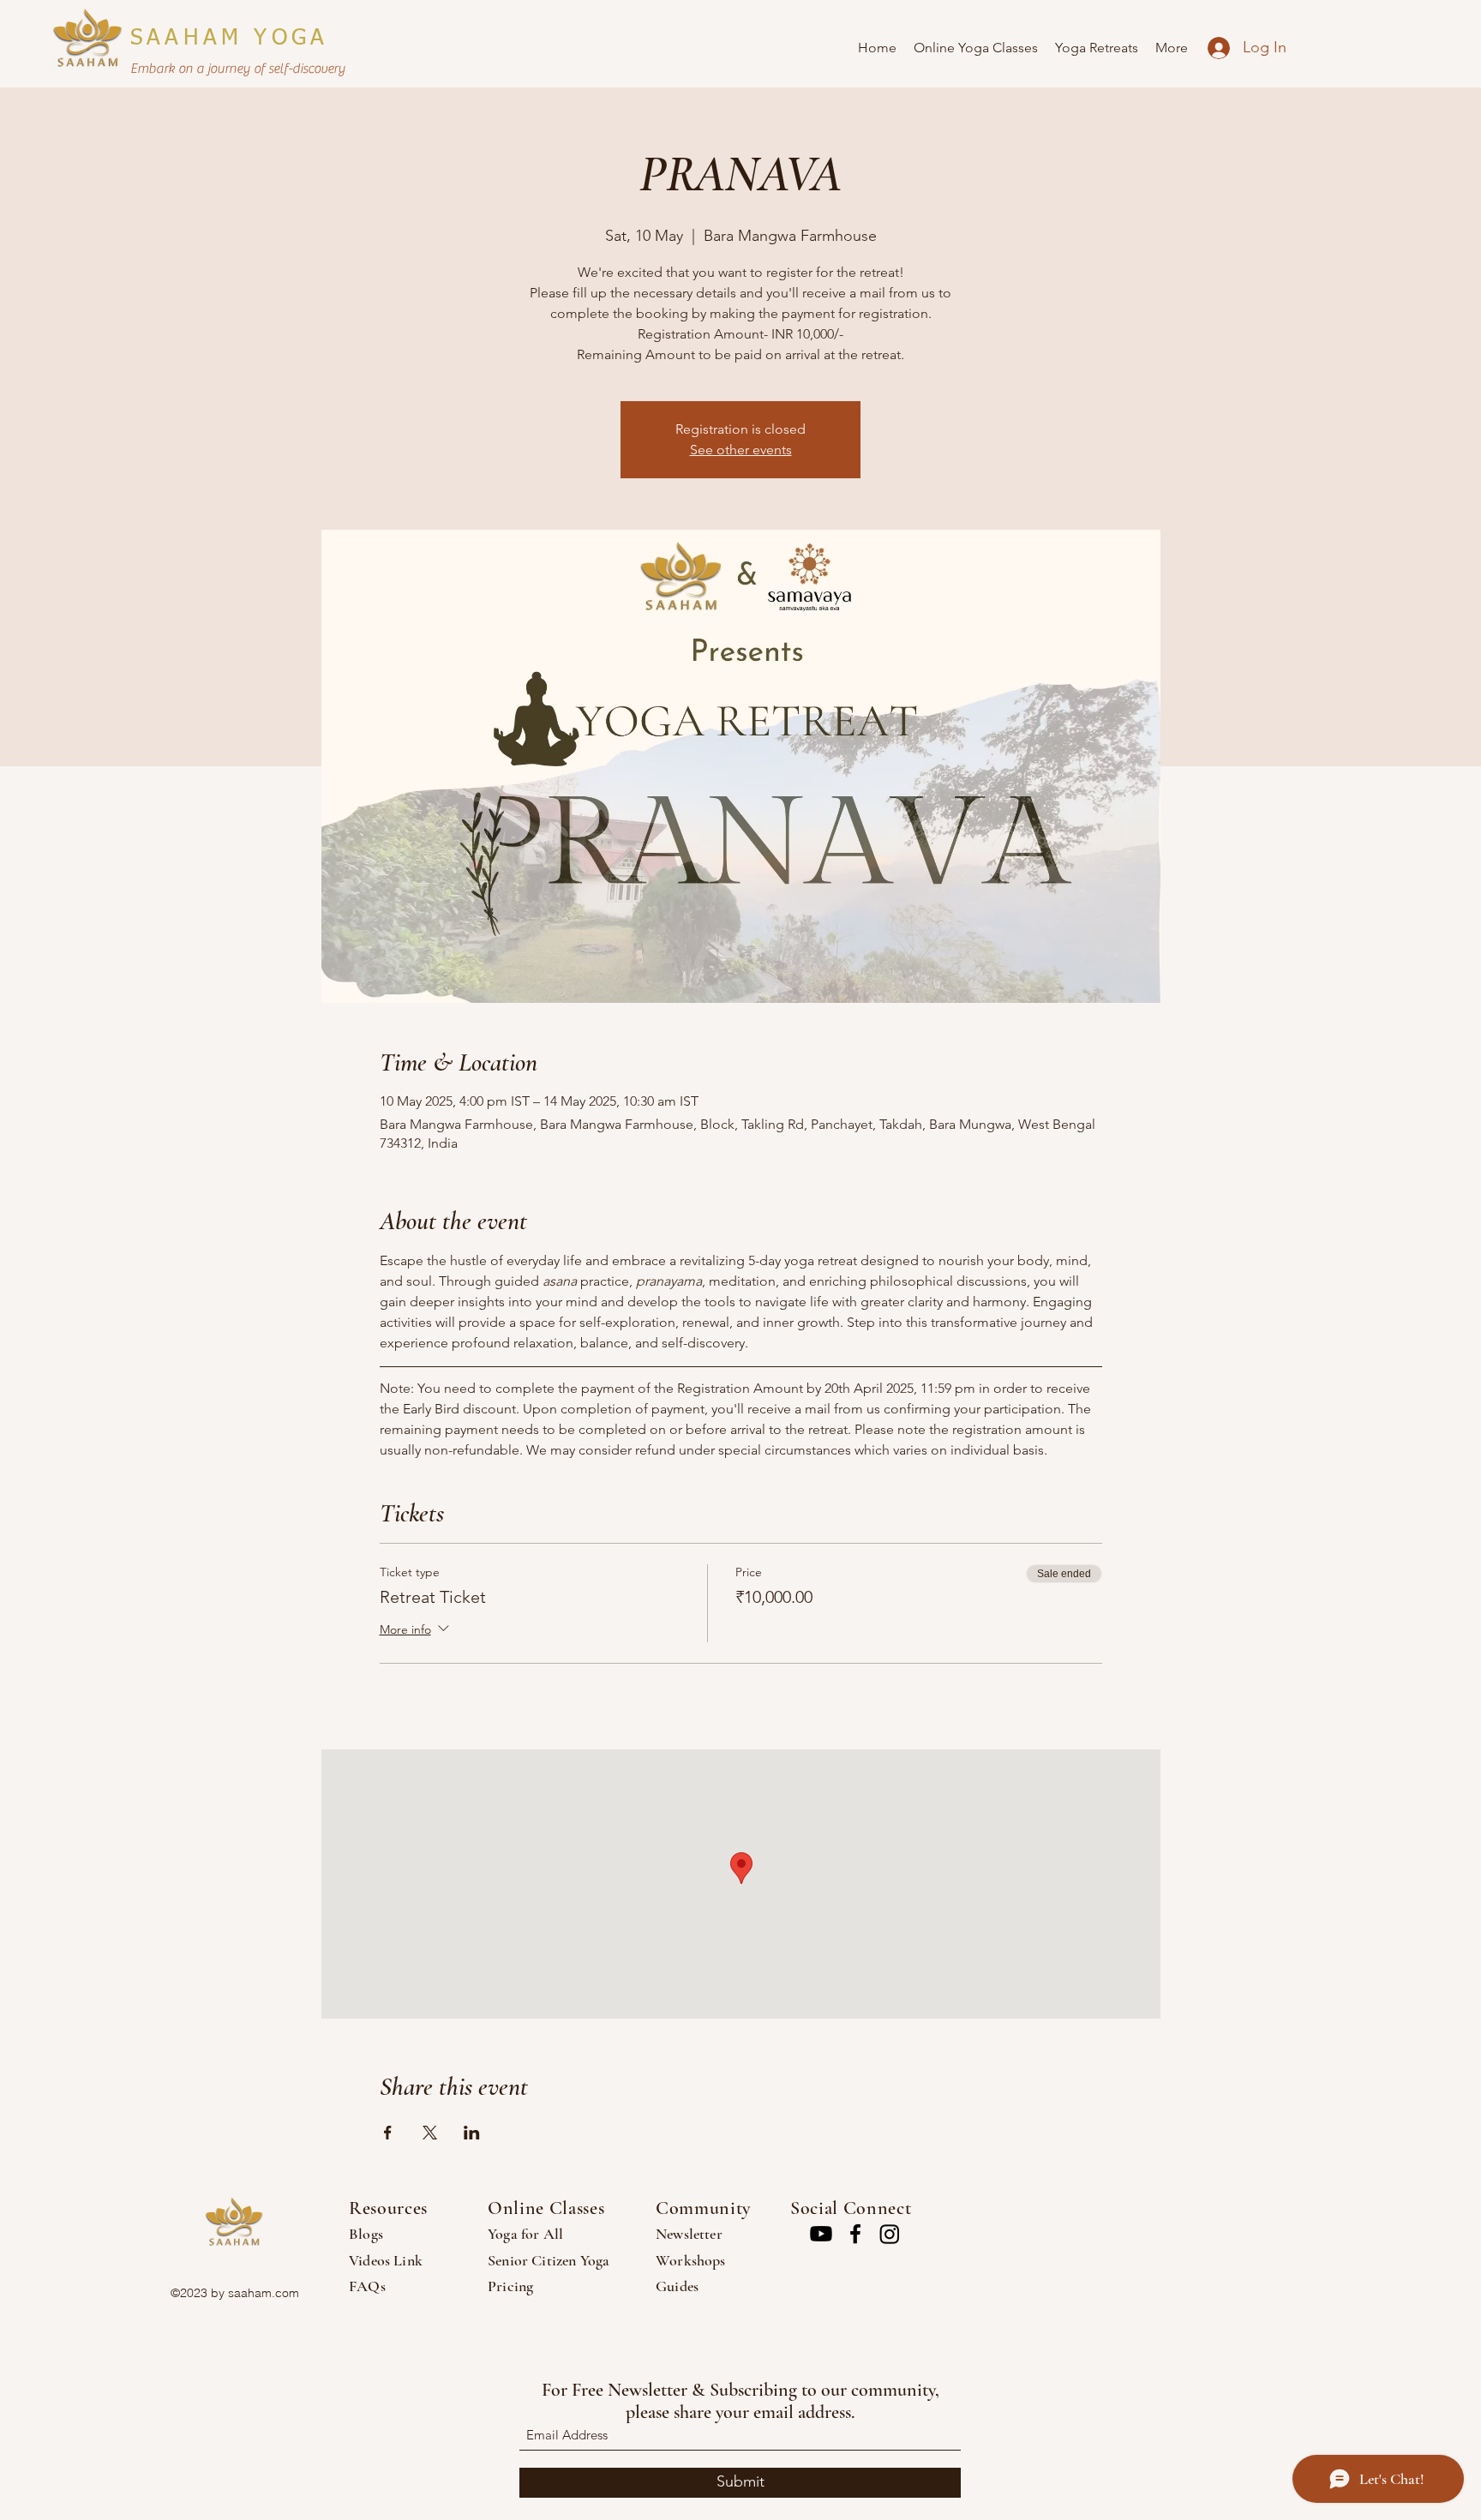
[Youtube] (821, 2234)
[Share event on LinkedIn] (472, 2133)
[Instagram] (890, 2234)
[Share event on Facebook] (388, 2133)
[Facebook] (855, 2234)
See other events (741, 450)
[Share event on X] (430, 2133)
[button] (976, 48)
